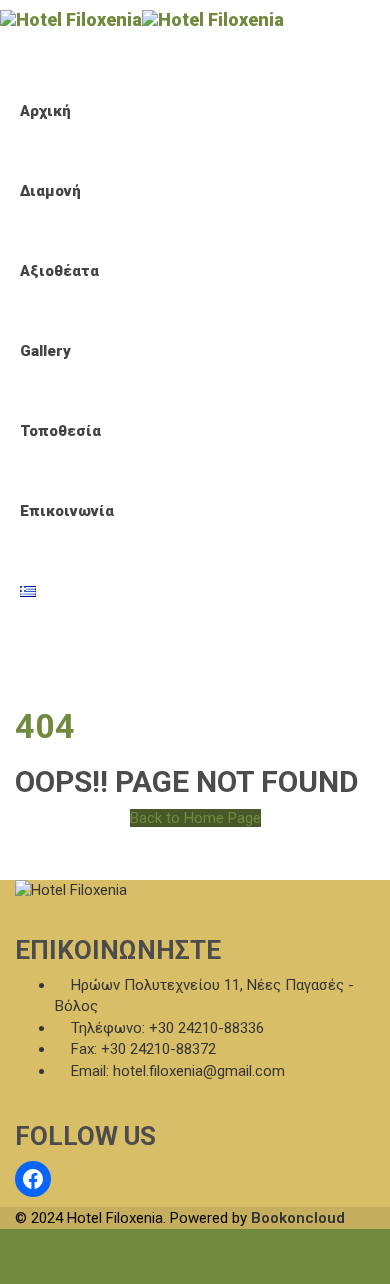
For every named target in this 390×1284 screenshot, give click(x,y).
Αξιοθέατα (59, 271)
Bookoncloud (298, 1218)
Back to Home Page (195, 818)
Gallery (45, 351)
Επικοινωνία (67, 511)
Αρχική (45, 111)
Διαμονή (50, 191)
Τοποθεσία (60, 431)
